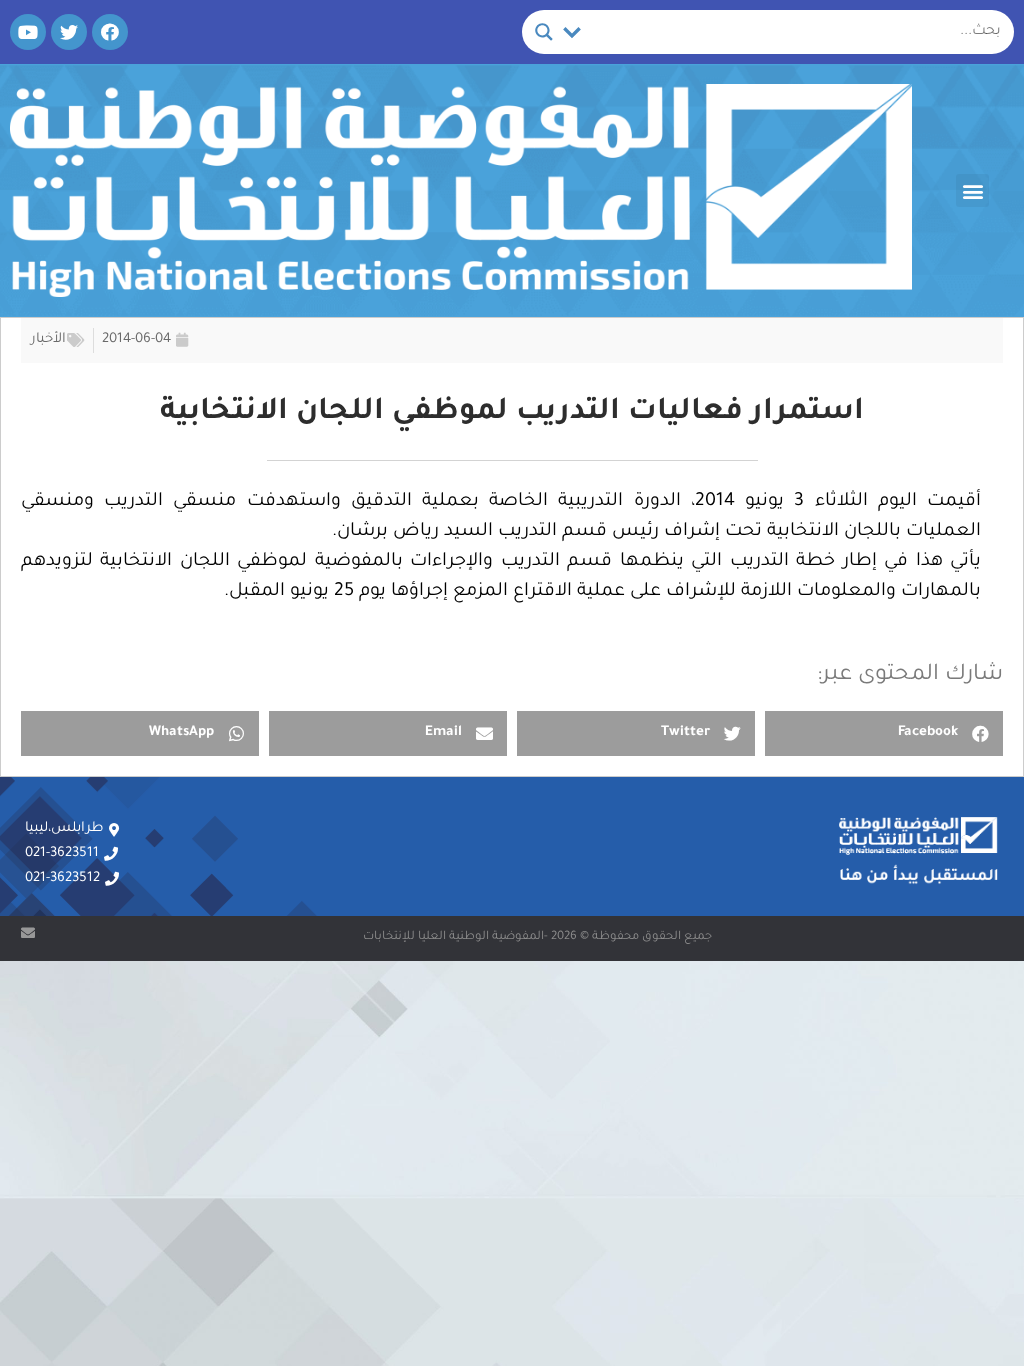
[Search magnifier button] (544, 32)
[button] (972, 190)
